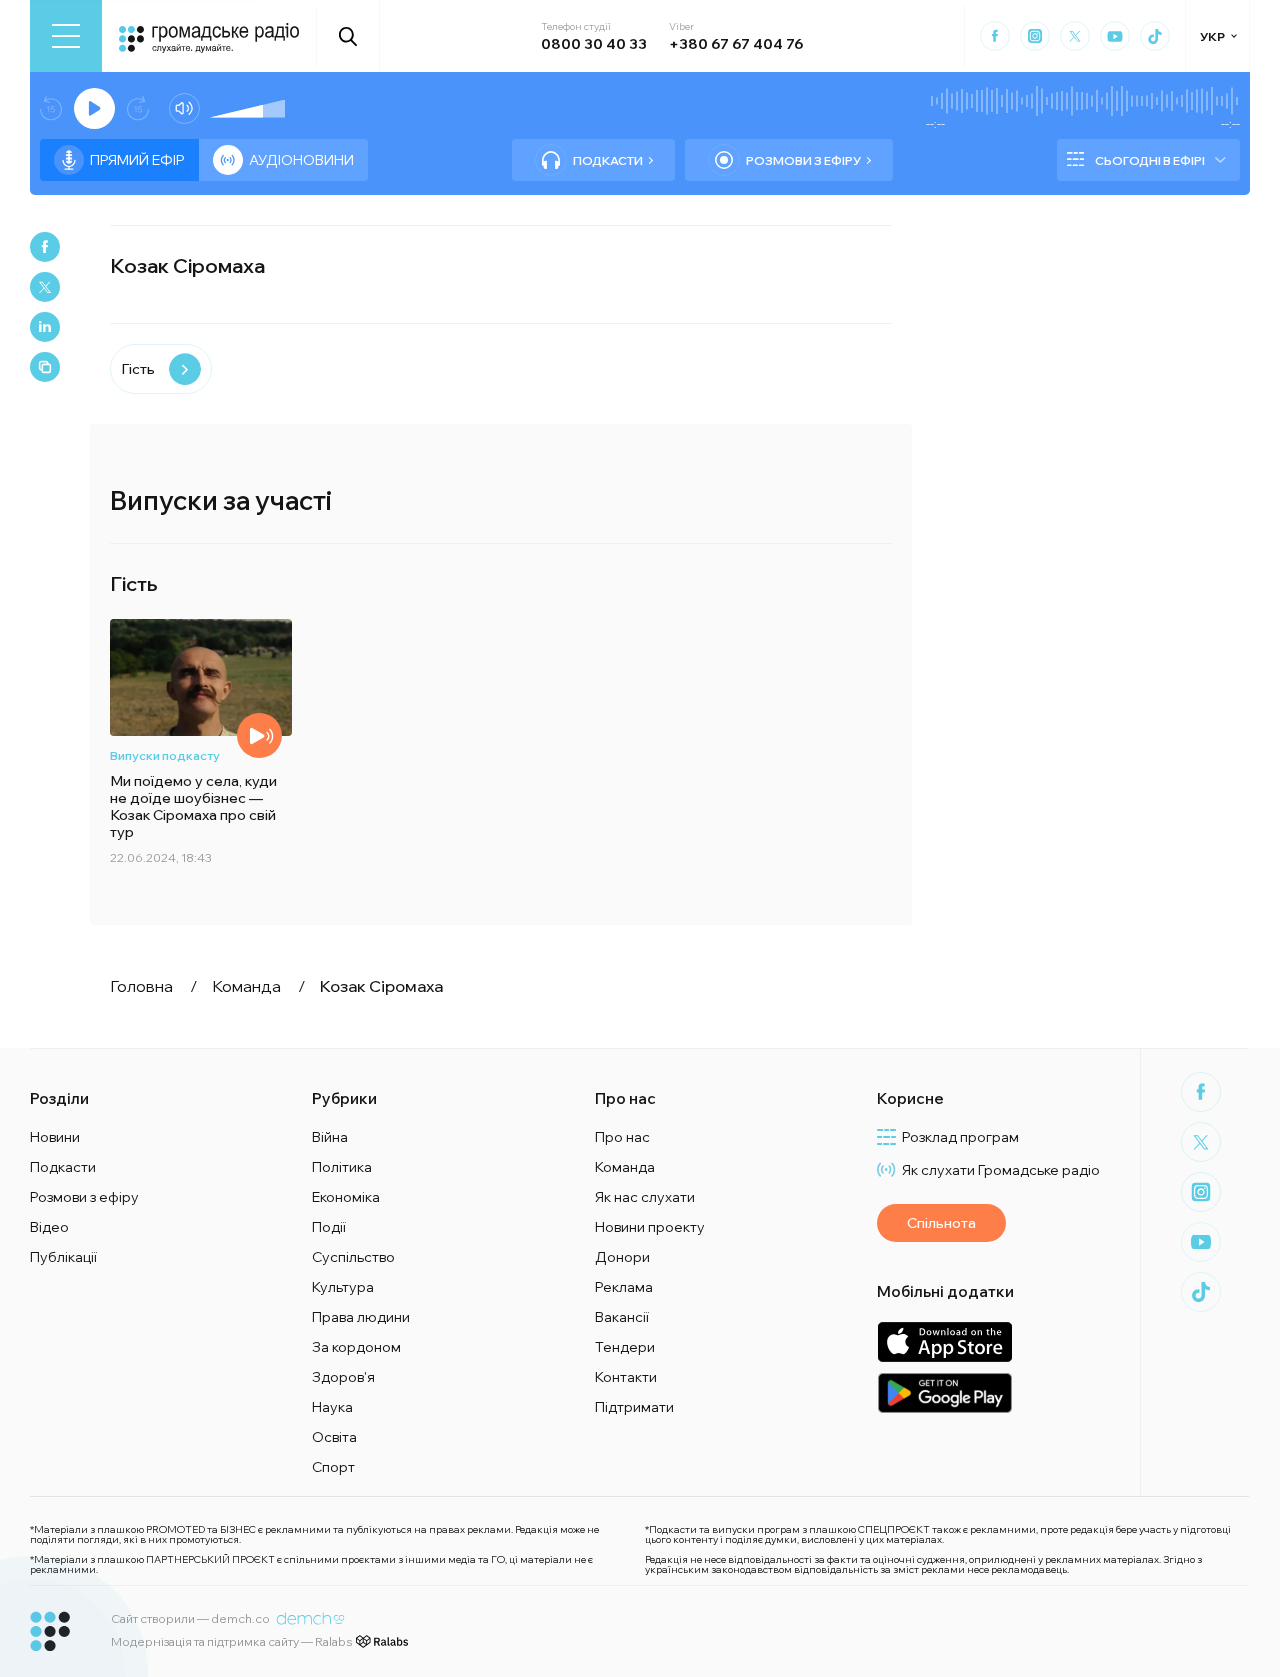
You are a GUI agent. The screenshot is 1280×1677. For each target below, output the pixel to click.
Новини (55, 1137)
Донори (622, 1257)
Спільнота (941, 1223)
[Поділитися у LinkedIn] (45, 327)
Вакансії (622, 1317)
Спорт (333, 1467)
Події (329, 1227)
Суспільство (353, 1257)
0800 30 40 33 (594, 44)
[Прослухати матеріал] (259, 735)
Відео (49, 1227)
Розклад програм (960, 1137)
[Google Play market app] (944, 1392)
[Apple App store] (944, 1341)
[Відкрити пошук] (348, 36)
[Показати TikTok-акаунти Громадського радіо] (1155, 36)
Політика (342, 1167)
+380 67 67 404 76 (736, 44)
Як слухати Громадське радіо (1001, 1170)
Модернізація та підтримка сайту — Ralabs (231, 1641)
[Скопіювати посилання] (45, 367)
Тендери (625, 1347)
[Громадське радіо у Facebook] (995, 36)
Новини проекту (650, 1227)
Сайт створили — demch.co (190, 1618)
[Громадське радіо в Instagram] (1035, 36)
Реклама (624, 1287)
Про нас (622, 1137)
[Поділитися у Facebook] (45, 247)
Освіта (334, 1437)
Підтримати (634, 1407)
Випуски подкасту (165, 755)
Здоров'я (343, 1377)
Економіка (346, 1197)
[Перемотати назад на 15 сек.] (51, 108)
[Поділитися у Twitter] (45, 287)
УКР (1212, 36)
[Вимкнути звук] (184, 108)
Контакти (626, 1377)
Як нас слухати (645, 1197)
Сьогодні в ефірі (1150, 160)
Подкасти (608, 160)
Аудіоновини (301, 160)
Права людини (361, 1317)
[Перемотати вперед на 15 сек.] (138, 108)
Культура (343, 1287)
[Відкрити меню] (66, 36)
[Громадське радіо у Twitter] (1075, 36)
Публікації (63, 1257)
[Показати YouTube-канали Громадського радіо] (1115, 36)
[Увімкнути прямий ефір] (94, 108)
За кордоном (356, 1347)
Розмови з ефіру (803, 160)
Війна (330, 1137)
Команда (625, 1167)
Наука (332, 1407)
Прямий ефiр (137, 160)
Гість (138, 369)
